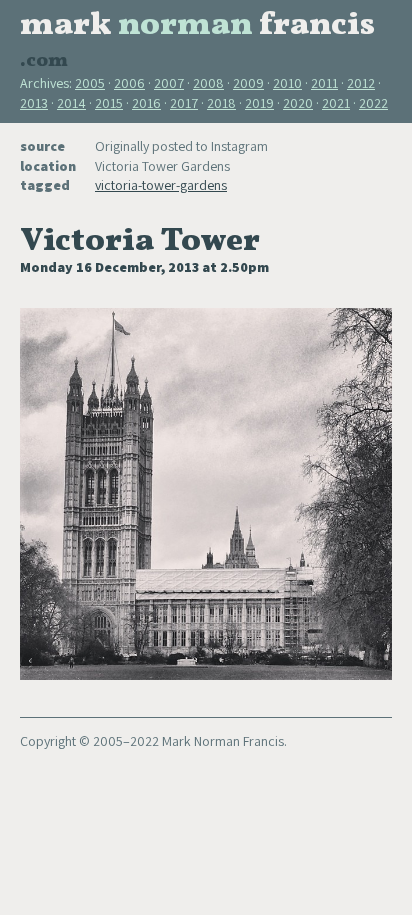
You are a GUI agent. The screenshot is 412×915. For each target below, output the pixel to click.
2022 (373, 103)
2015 (109, 103)
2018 (221, 103)
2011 (324, 83)
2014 (71, 103)
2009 (248, 83)
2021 (336, 103)
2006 (129, 83)
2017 (184, 103)
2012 (361, 83)
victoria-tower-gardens (161, 185)
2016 (146, 103)
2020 (298, 103)
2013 (34, 103)
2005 (90, 83)
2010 (287, 83)
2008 (208, 83)
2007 (169, 83)
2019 (259, 103)
